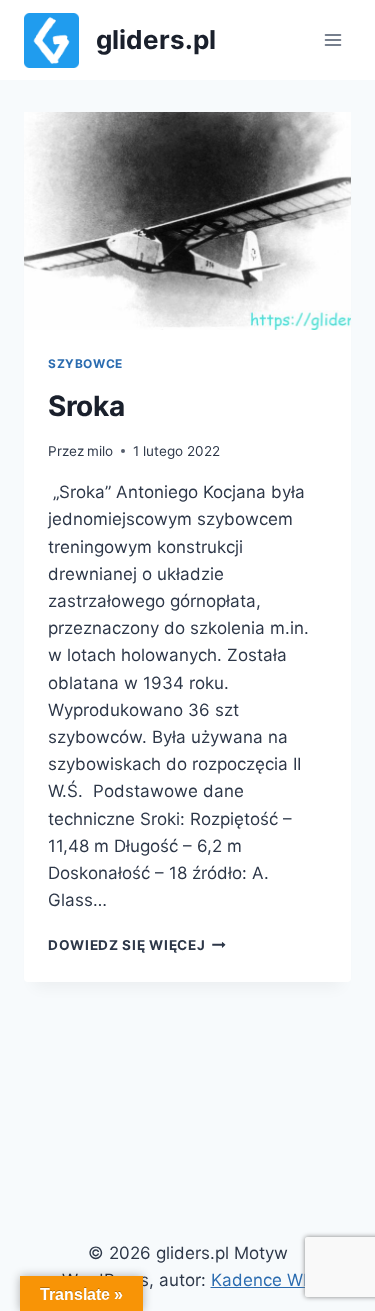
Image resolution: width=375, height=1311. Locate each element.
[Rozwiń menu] (332, 39)
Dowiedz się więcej (137, 945)
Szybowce (85, 363)
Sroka (86, 406)
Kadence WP (262, 1280)
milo (100, 451)
